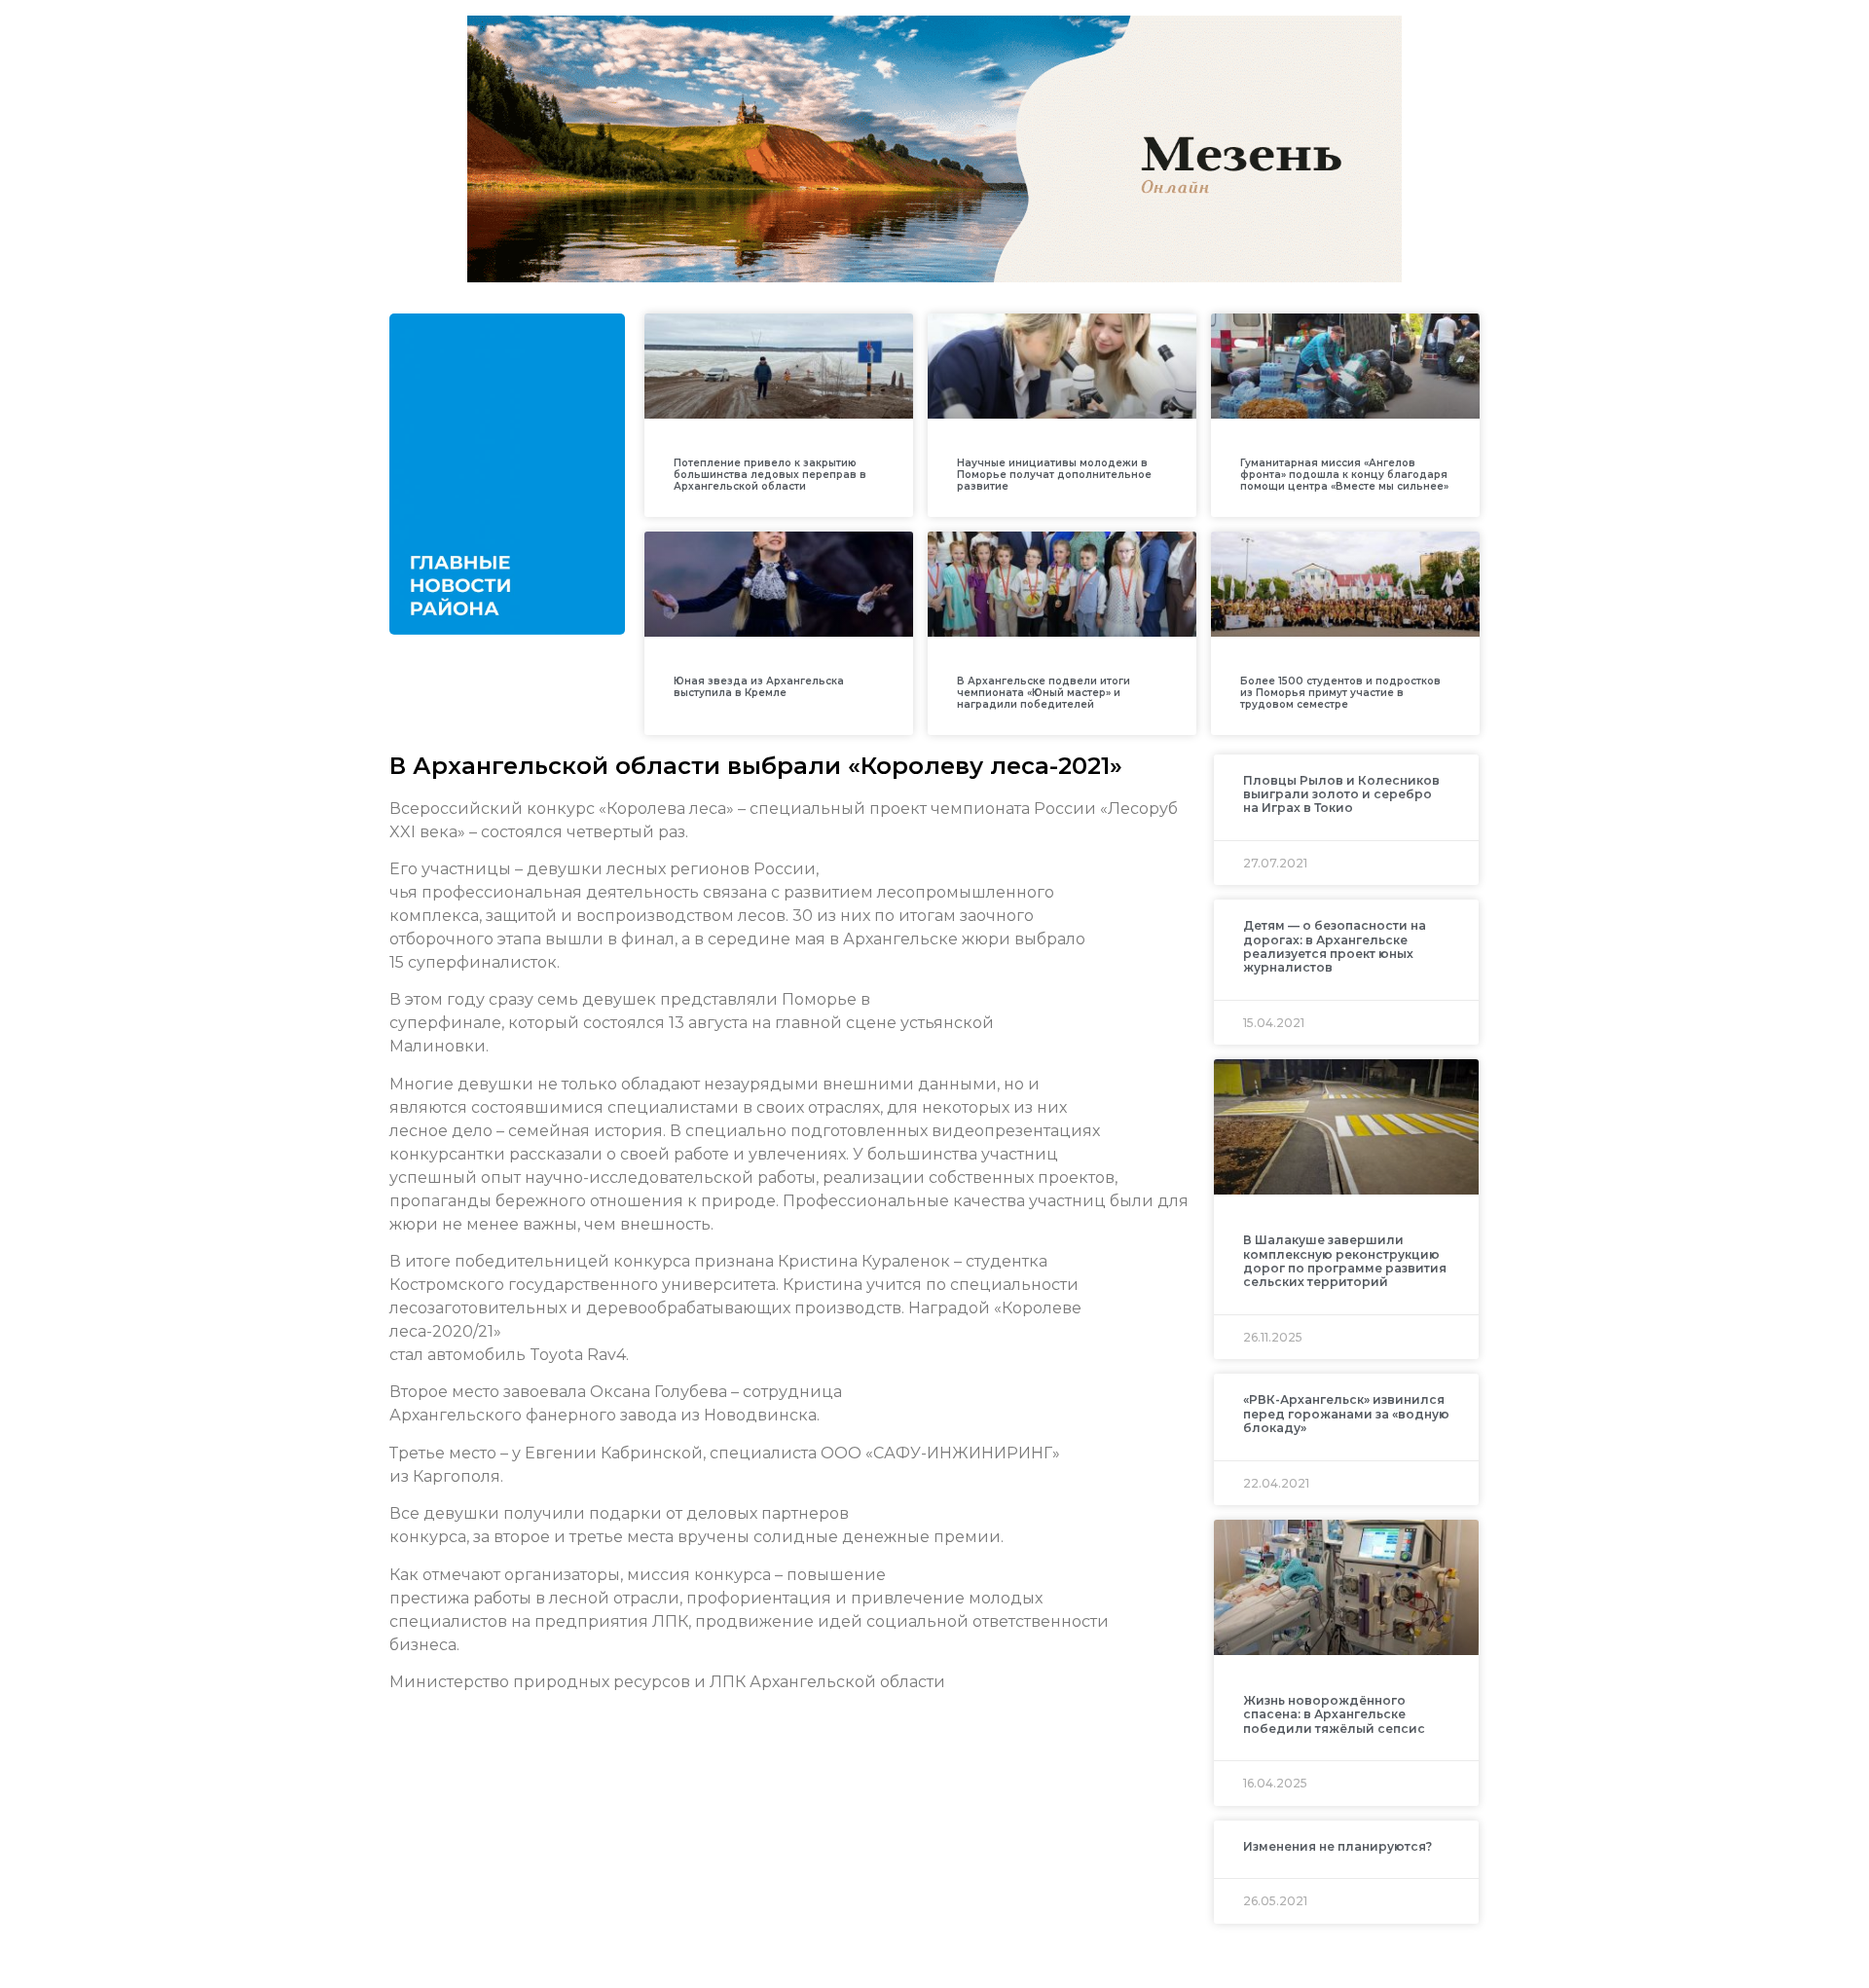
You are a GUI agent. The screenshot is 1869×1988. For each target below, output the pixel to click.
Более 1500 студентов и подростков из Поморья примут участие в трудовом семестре (1340, 693)
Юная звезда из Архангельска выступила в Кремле (759, 687)
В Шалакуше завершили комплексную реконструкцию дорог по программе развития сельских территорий (1345, 1261)
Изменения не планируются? (1338, 1846)
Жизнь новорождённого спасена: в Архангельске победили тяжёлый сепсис (1334, 1714)
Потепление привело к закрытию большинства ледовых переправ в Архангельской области (770, 475)
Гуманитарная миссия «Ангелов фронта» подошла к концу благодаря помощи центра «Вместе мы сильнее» (1344, 475)
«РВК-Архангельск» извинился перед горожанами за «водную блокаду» (1346, 1414)
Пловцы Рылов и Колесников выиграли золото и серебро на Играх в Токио (1341, 794)
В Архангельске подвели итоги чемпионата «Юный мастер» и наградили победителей (1044, 693)
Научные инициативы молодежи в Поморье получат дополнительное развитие (1054, 475)
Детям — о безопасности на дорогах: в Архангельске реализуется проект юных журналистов (1335, 946)
